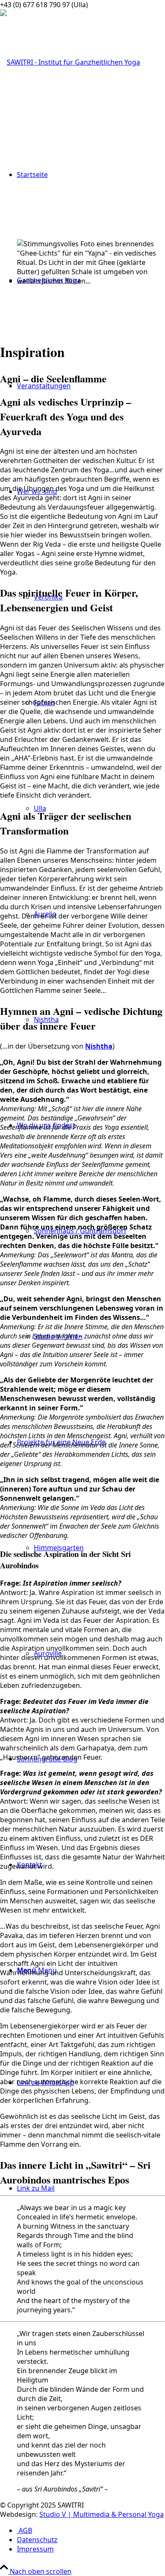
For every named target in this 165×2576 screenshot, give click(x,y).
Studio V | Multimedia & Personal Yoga (102, 2514)
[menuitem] (91, 2530)
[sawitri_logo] (70, 62)
